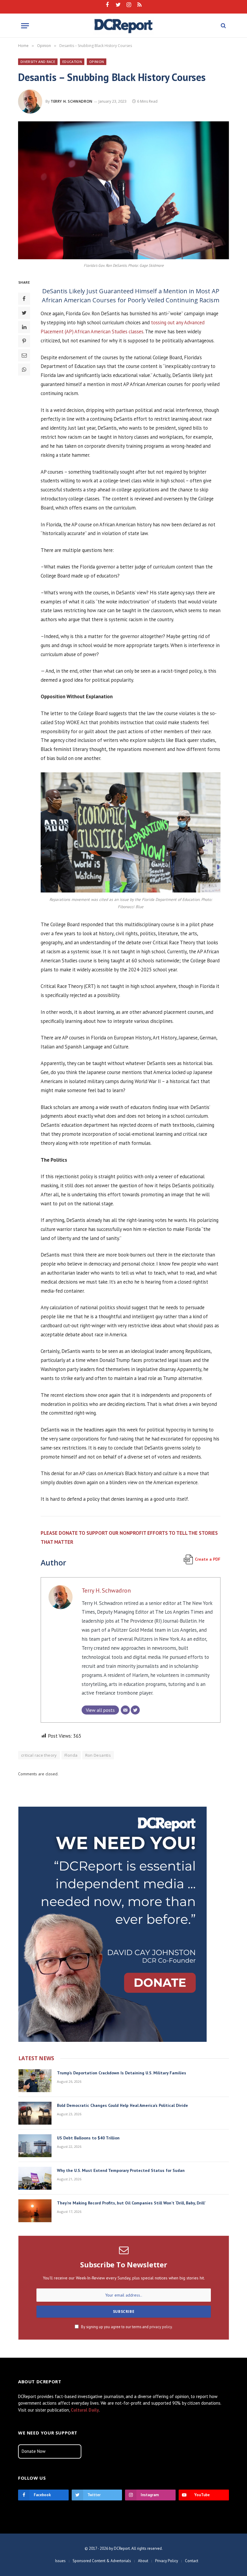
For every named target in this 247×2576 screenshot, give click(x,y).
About (143, 2561)
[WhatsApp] (24, 369)
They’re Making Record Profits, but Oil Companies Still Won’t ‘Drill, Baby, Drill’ (131, 2203)
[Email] (24, 355)
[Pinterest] (24, 341)
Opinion (97, 62)
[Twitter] (24, 313)
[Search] (223, 26)
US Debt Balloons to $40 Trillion (88, 2138)
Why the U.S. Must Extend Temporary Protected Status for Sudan (121, 2170)
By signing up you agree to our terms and (126, 2327)
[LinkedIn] (24, 327)
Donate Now (34, 2451)
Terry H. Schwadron (72, 101)
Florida (71, 1755)
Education (72, 62)
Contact (192, 2561)
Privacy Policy (167, 2561)
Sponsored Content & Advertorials (102, 2561)
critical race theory (39, 1755)
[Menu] (25, 26)
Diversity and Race (38, 62)
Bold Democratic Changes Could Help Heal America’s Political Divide (122, 2105)
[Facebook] (24, 299)
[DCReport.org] (124, 26)
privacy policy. (161, 2327)
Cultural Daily (85, 2410)
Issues (60, 2561)
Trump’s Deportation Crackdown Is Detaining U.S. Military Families (122, 2073)
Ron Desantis (98, 1755)
